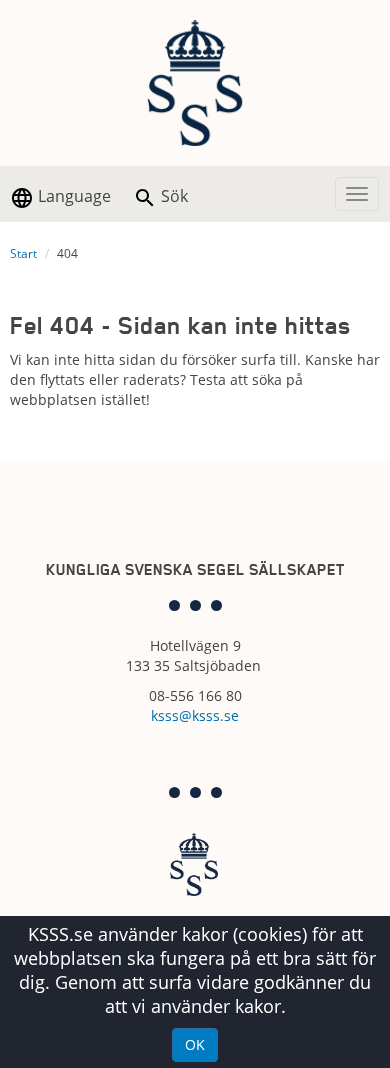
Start (23, 253)
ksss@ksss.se (195, 715)
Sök (172, 196)
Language (72, 196)
